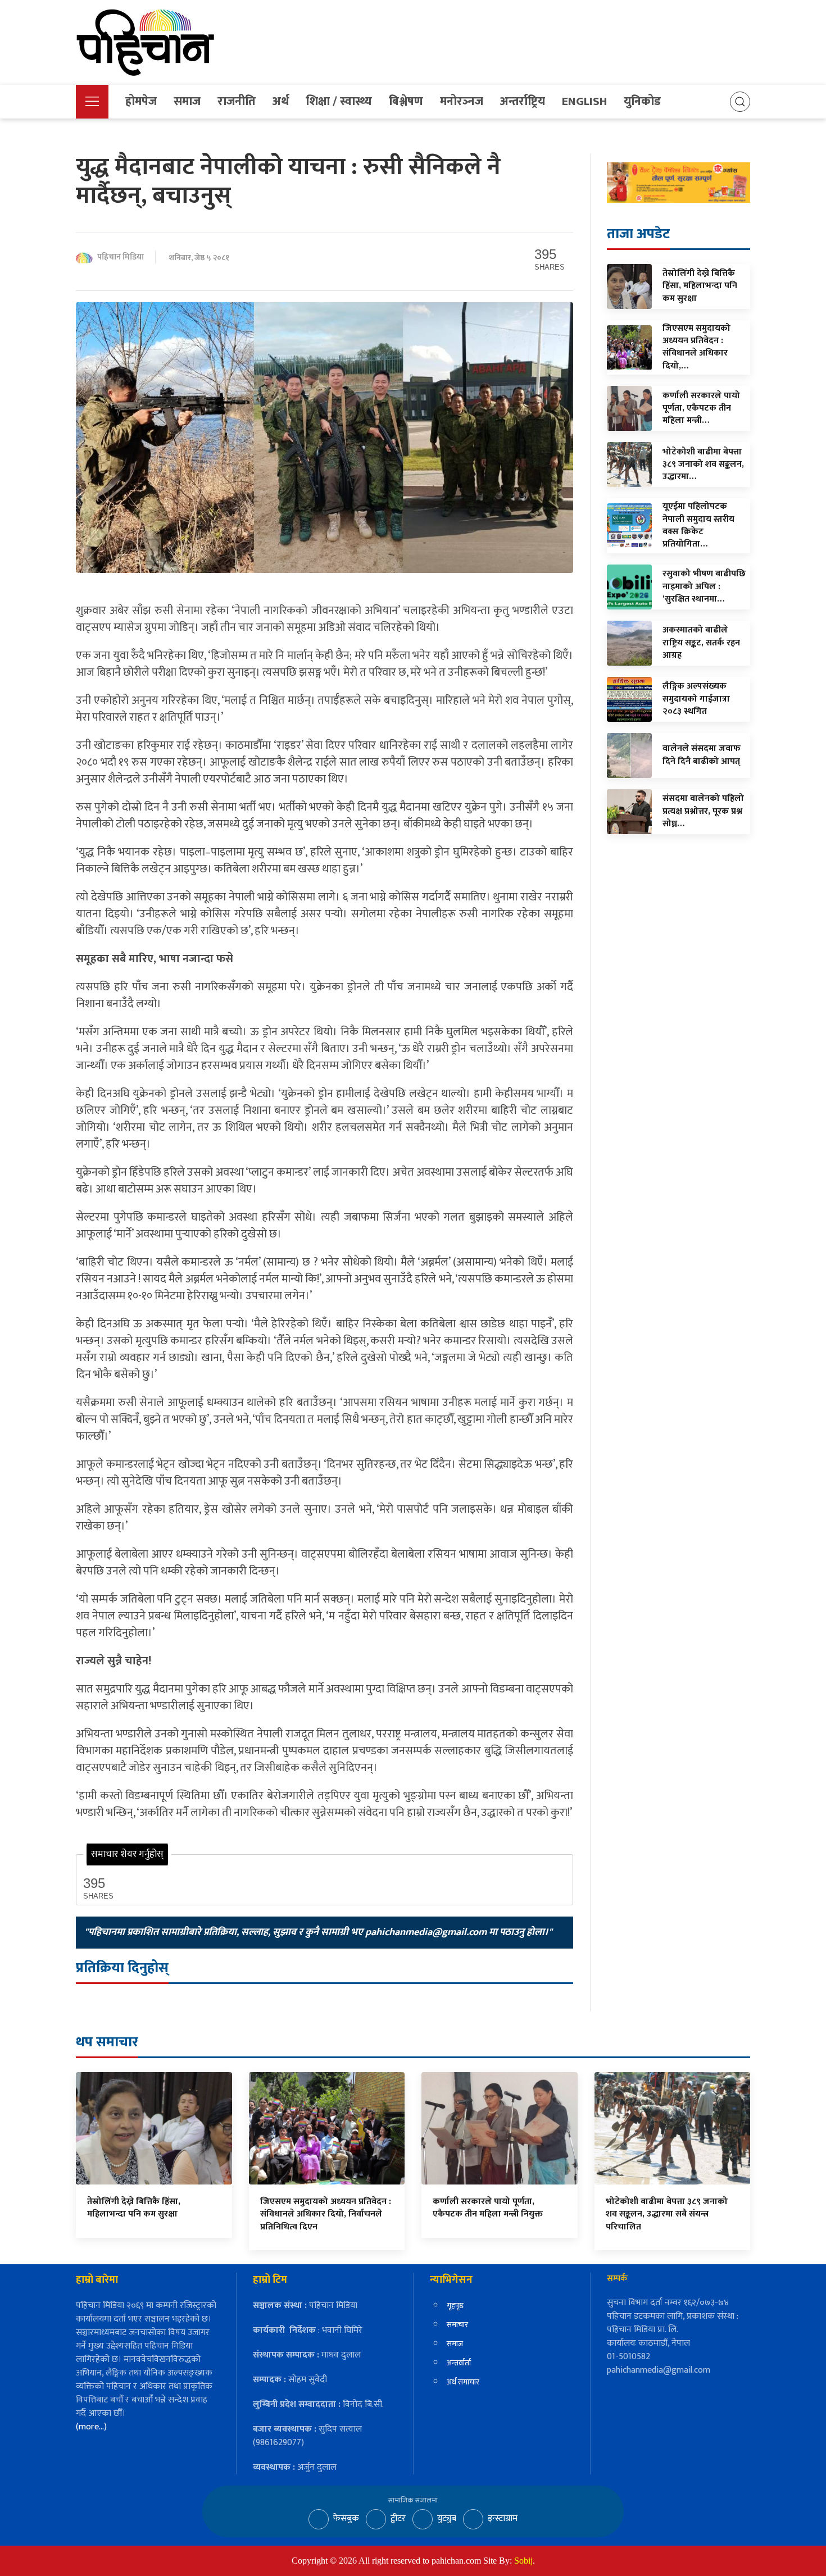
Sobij (523, 2561)
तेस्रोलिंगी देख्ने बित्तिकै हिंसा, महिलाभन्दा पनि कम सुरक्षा (134, 2208)
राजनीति (237, 101)
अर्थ (281, 101)
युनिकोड (642, 101)
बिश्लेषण (406, 101)
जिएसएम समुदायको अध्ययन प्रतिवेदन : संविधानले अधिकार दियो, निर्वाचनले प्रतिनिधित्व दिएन (326, 2214)
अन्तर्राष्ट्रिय (523, 101)
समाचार (457, 2325)
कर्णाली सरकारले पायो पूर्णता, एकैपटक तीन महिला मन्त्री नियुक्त (488, 2208)
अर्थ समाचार (463, 2382)
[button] (92, 102)
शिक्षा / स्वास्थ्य (339, 101)
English (584, 101)
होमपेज (141, 101)
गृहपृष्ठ (455, 2306)
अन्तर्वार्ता (459, 2363)
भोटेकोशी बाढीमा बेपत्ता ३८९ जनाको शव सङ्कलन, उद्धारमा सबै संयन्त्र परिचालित (667, 2214)
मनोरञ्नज (462, 101)
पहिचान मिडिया (121, 258)
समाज (187, 101)
